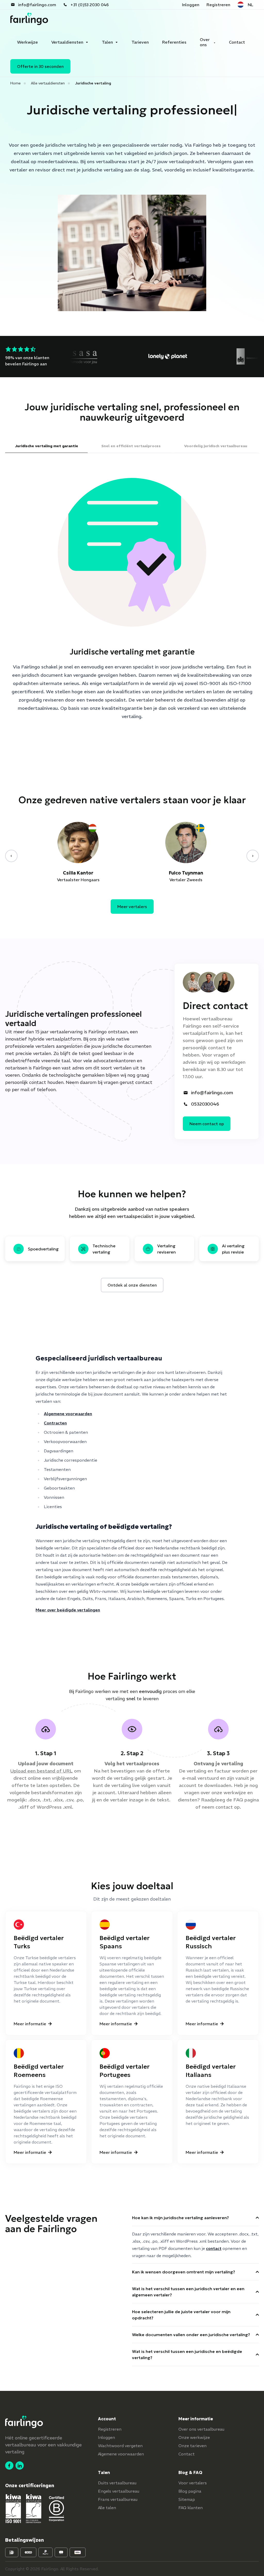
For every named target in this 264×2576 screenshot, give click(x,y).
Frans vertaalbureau (118, 2499)
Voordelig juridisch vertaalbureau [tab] (216, 446)
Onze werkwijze (194, 2437)
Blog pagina (190, 2491)
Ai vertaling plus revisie (233, 1249)
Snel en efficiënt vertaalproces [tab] (131, 446)
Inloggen (191, 5)
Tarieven (140, 42)
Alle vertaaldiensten (48, 83)
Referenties (174, 42)
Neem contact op (207, 1124)
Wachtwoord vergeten (120, 2446)
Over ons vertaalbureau (201, 2429)
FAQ (238, 1800)
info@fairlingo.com (37, 5)
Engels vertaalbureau (119, 2491)
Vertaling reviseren (167, 1249)
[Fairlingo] (29, 19)
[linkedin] (20, 2465)
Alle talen (107, 2508)
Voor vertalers (193, 2483)
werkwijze (235, 1793)
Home (15, 83)
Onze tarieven (192, 2446)
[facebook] (9, 2465)
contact (224, 1807)
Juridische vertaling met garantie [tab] (47, 446)
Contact (237, 42)
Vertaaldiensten (67, 42)
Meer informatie (30, 2024)
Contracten (55, 1423)
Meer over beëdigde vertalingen (68, 1610)
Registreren (218, 5)
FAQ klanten (191, 2508)
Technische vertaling (104, 1249)
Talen (107, 42)
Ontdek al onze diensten (132, 1285)
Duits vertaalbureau (117, 2483)
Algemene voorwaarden (68, 1414)
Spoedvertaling (43, 1249)
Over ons (205, 42)
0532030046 (205, 1104)
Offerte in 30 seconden (40, 66)
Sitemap (187, 2499)
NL (250, 5)
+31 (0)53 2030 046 (90, 5)
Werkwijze (27, 42)
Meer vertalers (132, 907)
